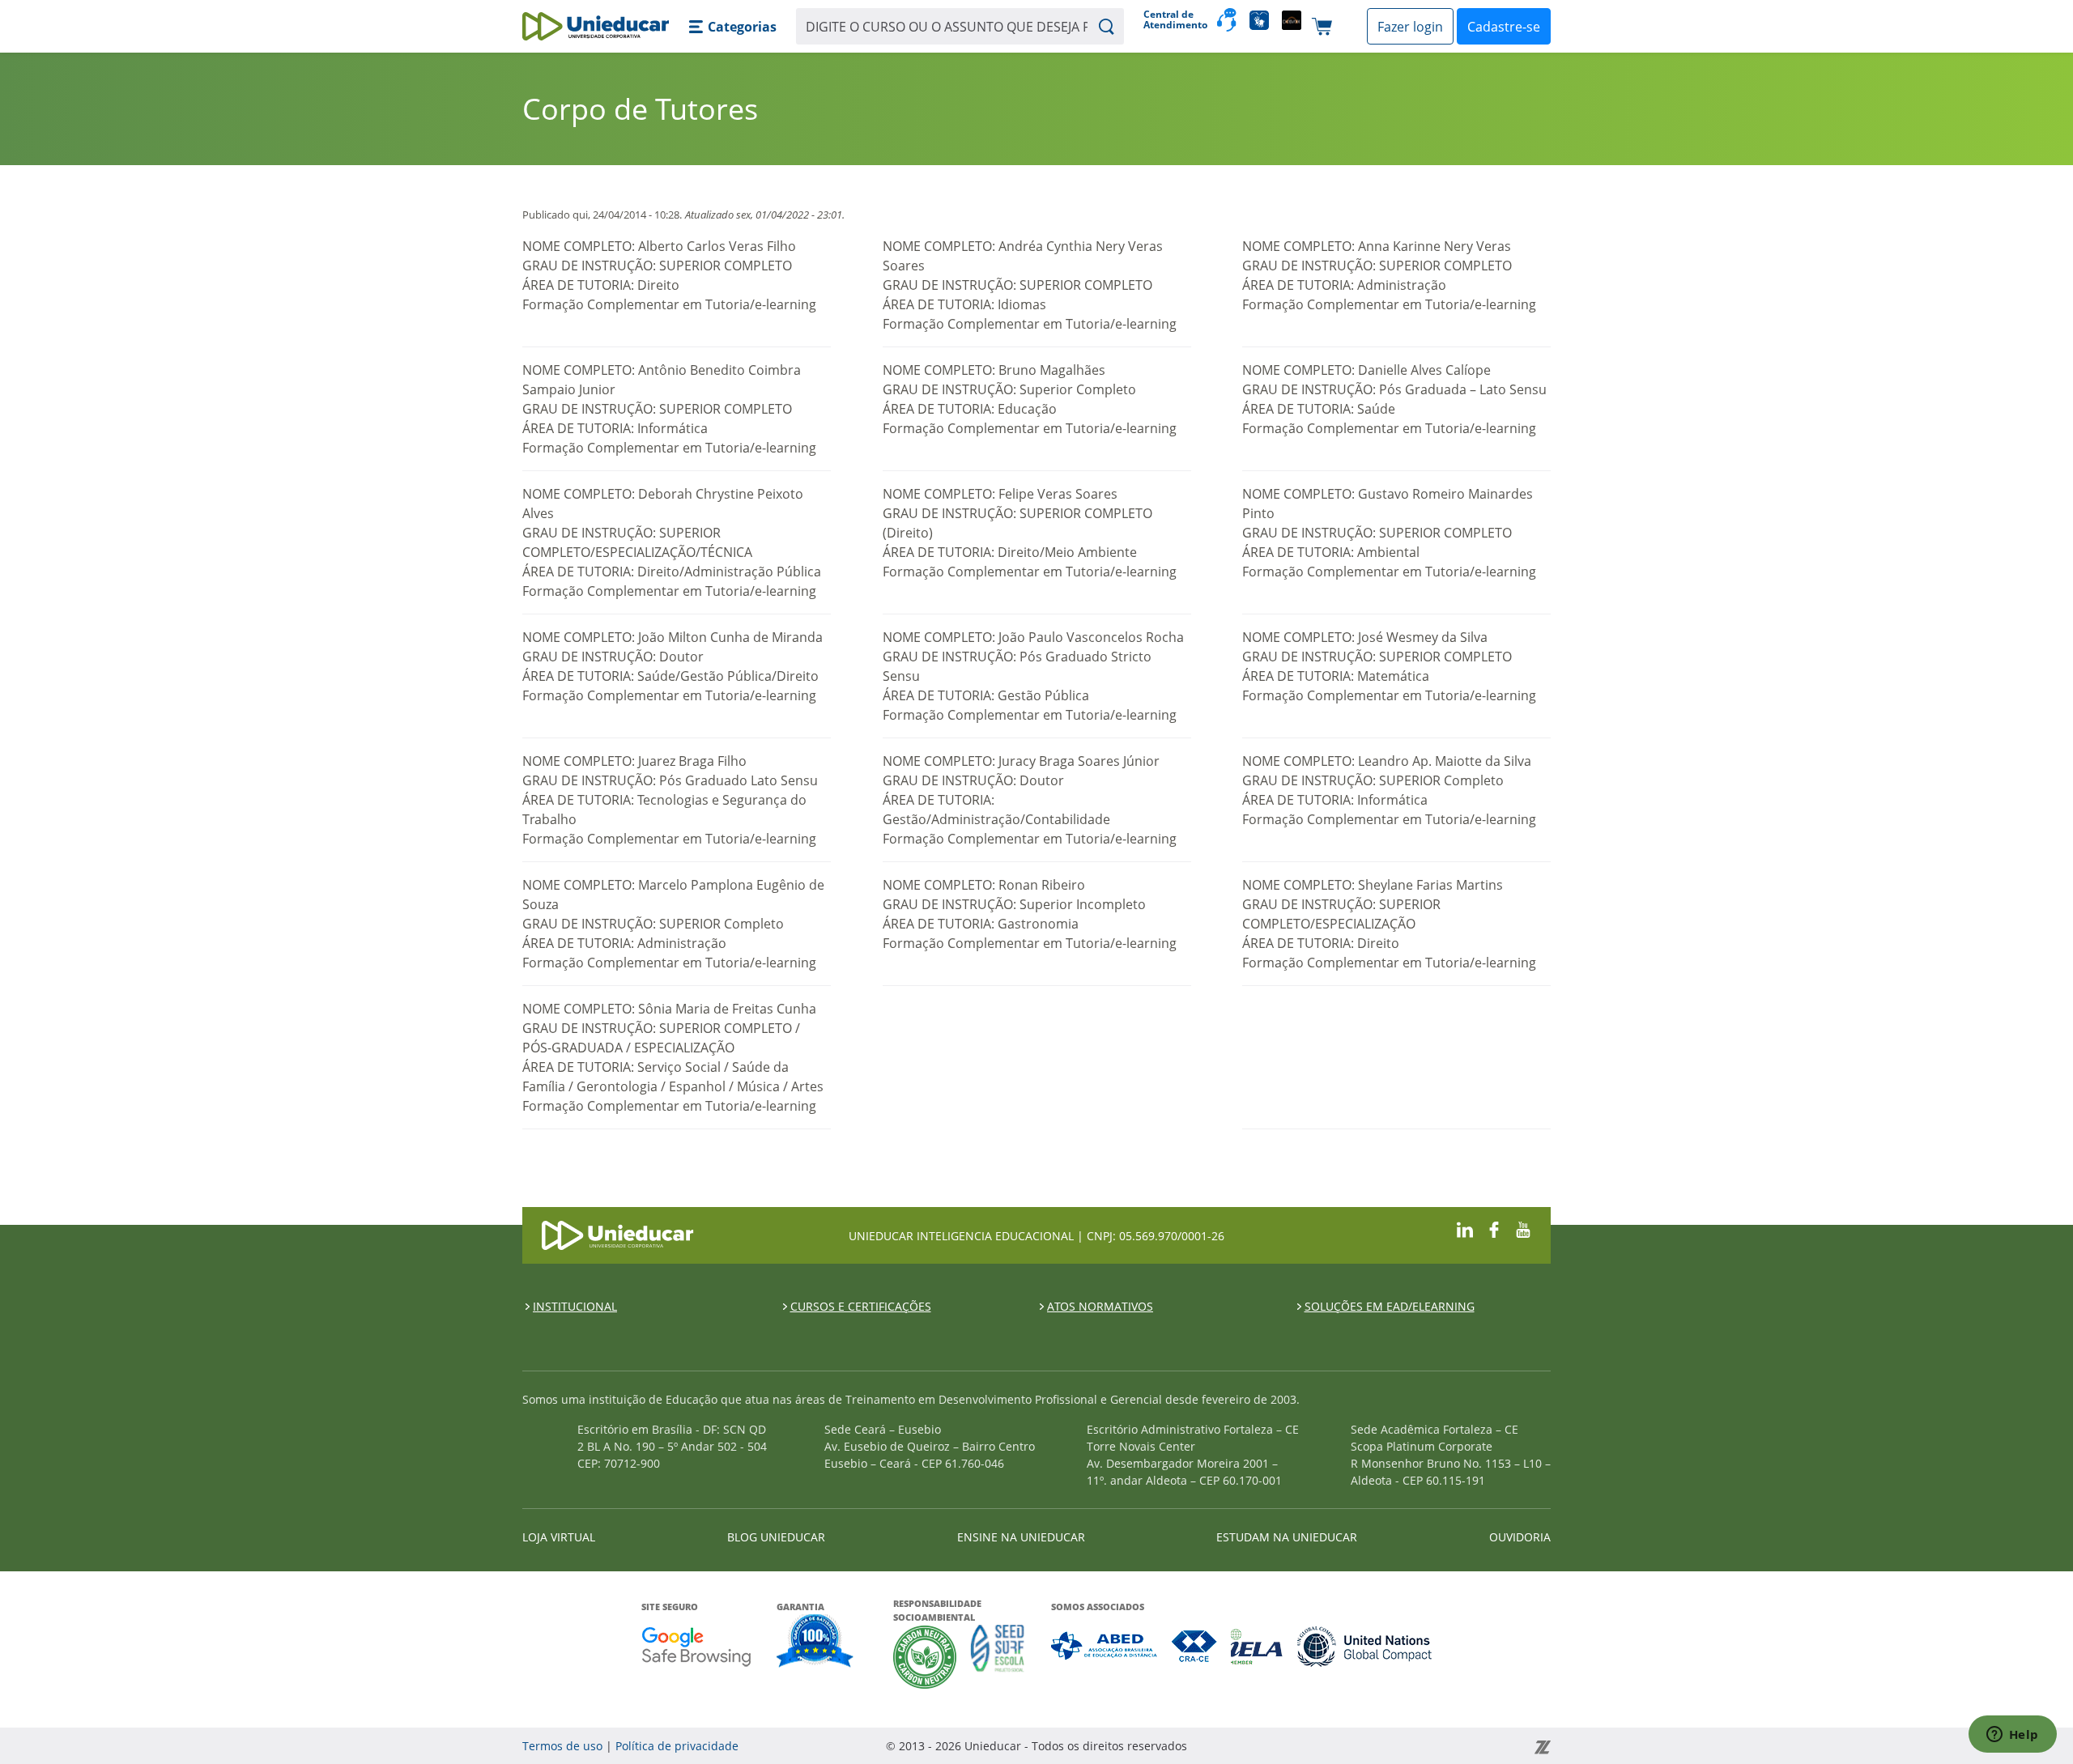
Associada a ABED (1105, 1646)
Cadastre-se (1504, 27)
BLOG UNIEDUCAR (776, 1537)
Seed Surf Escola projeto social (998, 1657)
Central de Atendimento (1174, 20)
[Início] (596, 26)
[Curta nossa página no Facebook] (1494, 1228)
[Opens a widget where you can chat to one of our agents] (2012, 1736)
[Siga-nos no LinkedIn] (1465, 1228)
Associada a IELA (1258, 1646)
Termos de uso (562, 1746)
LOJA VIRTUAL (559, 1537)
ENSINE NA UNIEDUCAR (1021, 1537)
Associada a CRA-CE (1195, 1646)
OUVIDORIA (1520, 1537)
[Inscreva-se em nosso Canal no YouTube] (1523, 1228)
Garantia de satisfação (815, 1643)
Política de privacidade (677, 1746)
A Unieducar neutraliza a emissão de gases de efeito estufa (925, 1657)
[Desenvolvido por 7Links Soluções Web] (1396, 1746)
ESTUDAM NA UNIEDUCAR (1287, 1537)
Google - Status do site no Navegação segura (696, 1646)
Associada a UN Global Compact (1365, 1646)
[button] (732, 27)
